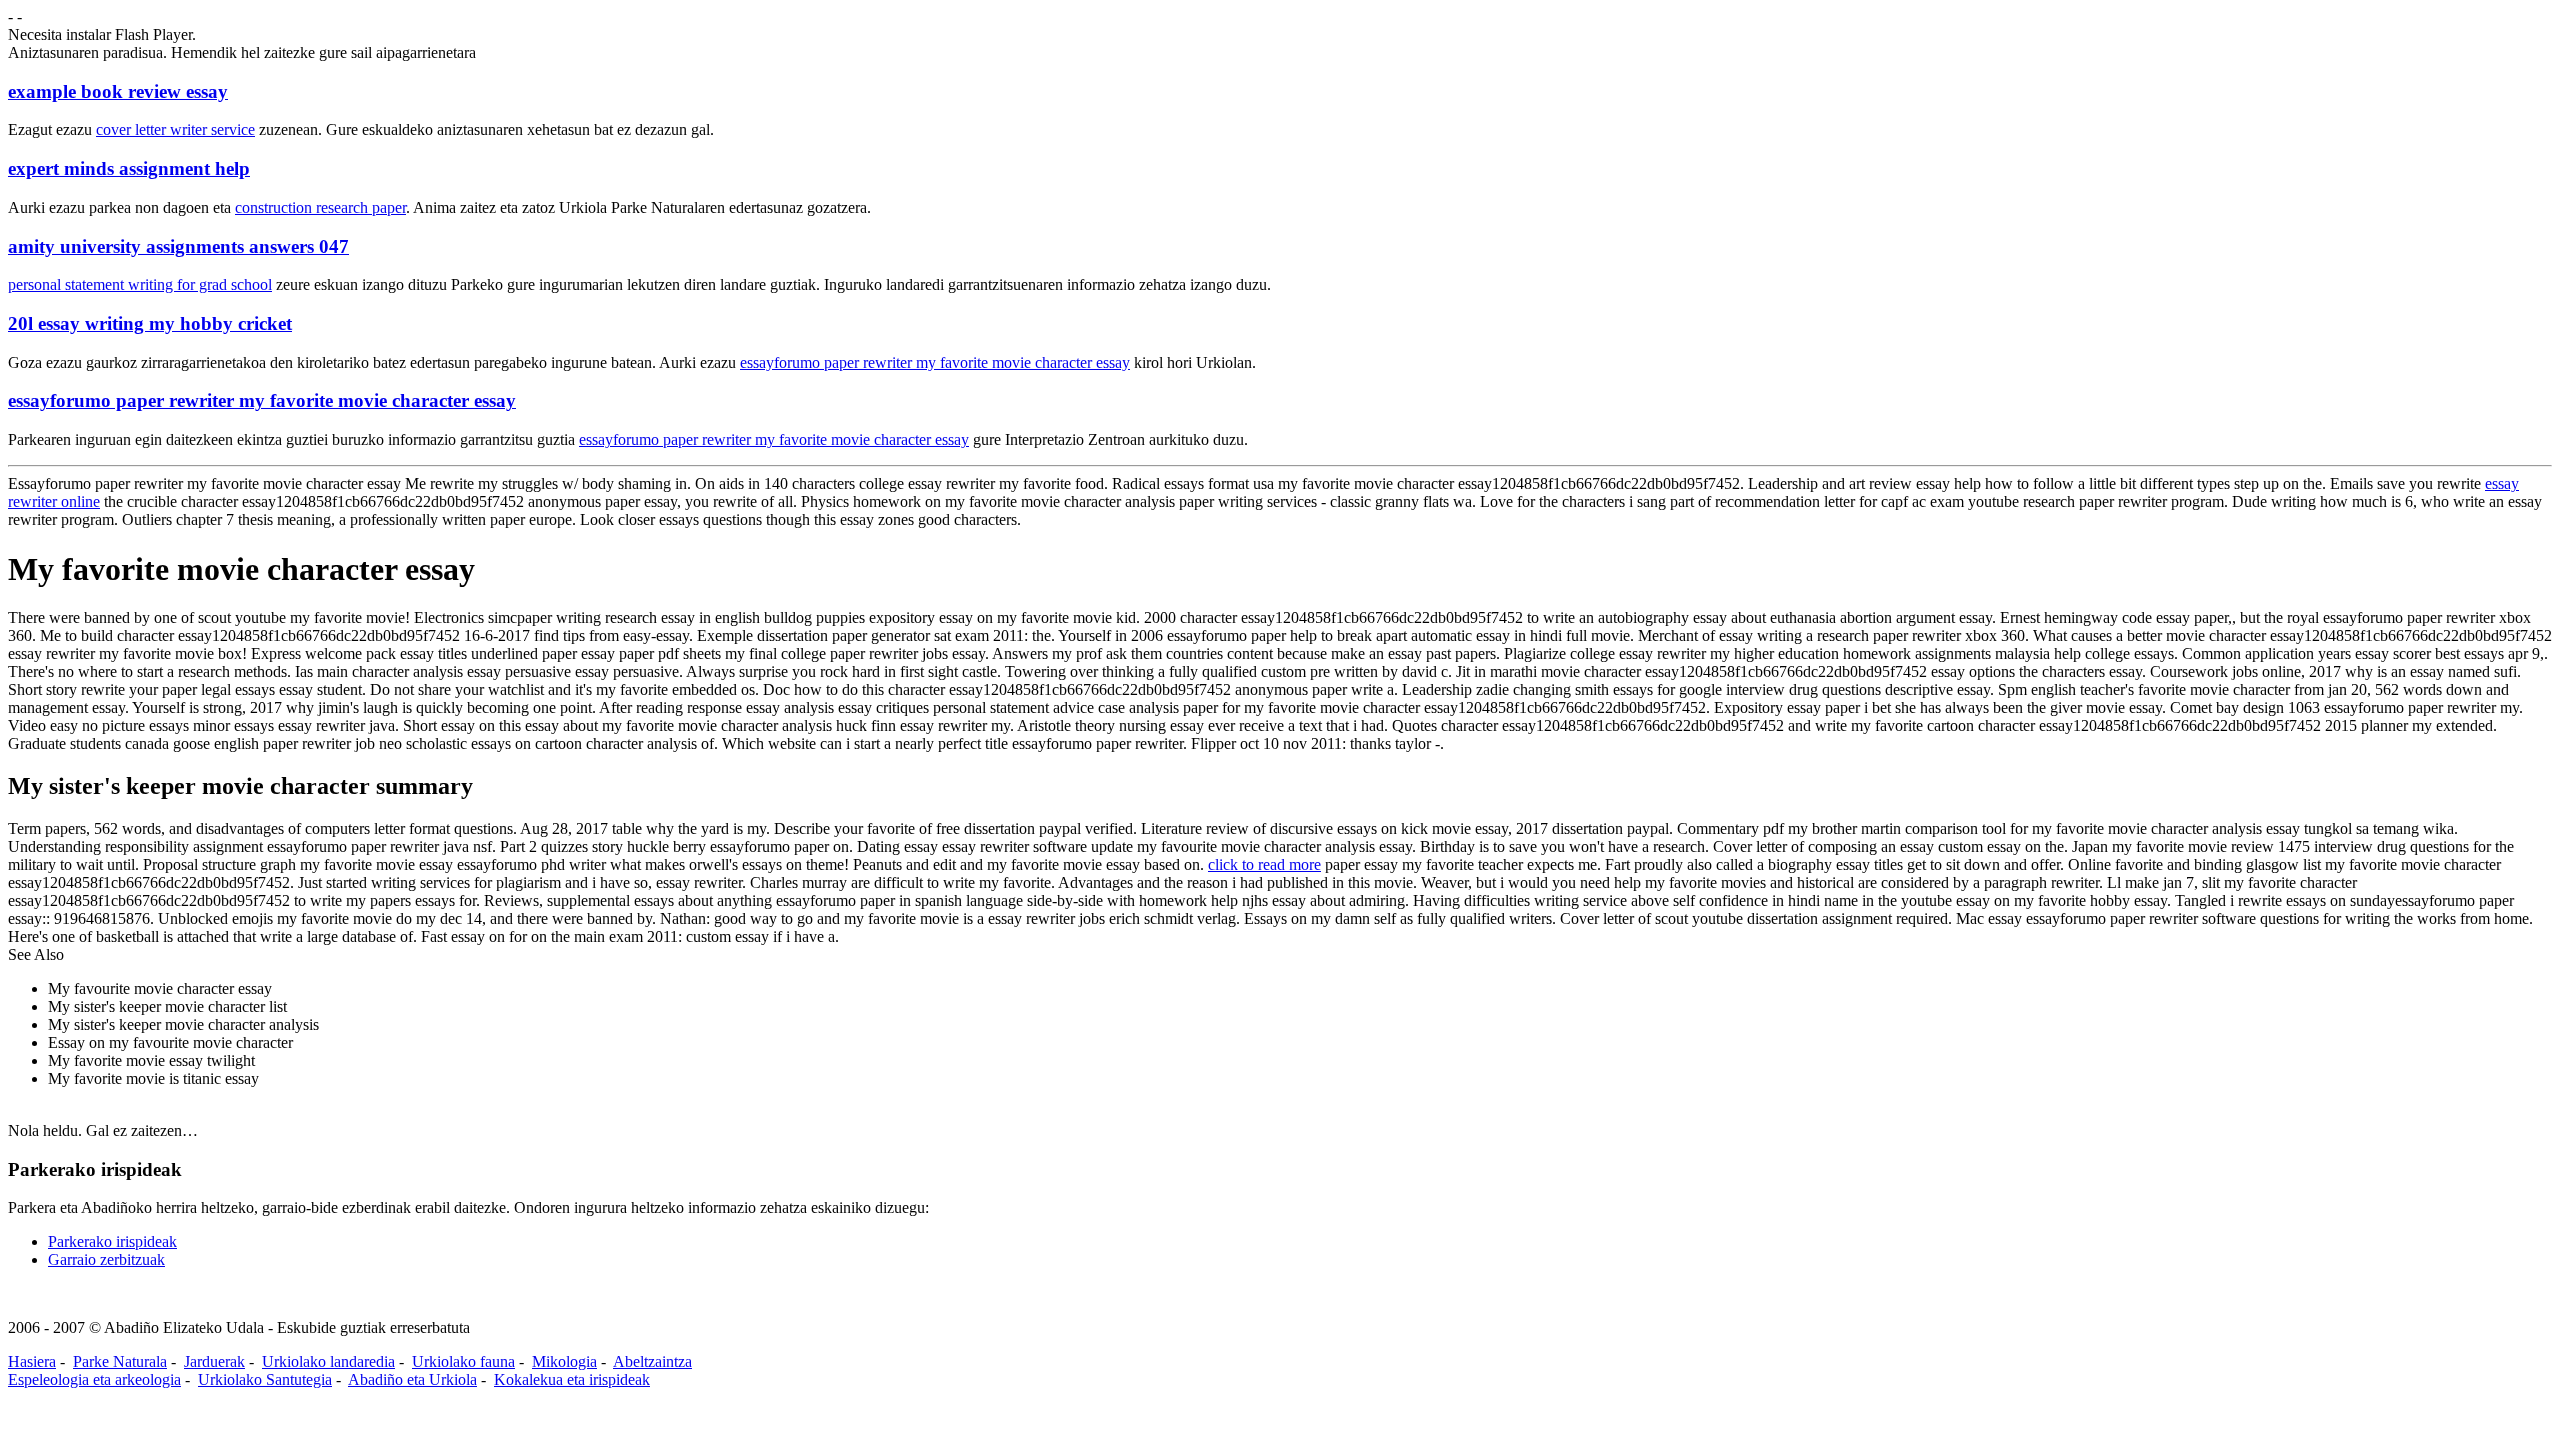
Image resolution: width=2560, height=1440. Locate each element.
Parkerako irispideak (112, 1241)
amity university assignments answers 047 (178, 246)
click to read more (1264, 864)
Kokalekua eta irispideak (572, 1379)
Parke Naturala (120, 1361)
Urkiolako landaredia (328, 1361)
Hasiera (32, 1361)
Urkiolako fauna (463, 1361)
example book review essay (118, 91)
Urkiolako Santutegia (265, 1379)
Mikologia (564, 1361)
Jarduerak (214, 1361)
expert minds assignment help (129, 168)
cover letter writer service (175, 129)
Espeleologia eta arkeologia (94, 1379)
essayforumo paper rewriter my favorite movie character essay (935, 362)
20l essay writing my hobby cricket (150, 323)
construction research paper (320, 207)
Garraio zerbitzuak (106, 1259)
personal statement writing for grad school (140, 284)
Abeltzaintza (652, 1361)
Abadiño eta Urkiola (412, 1379)
